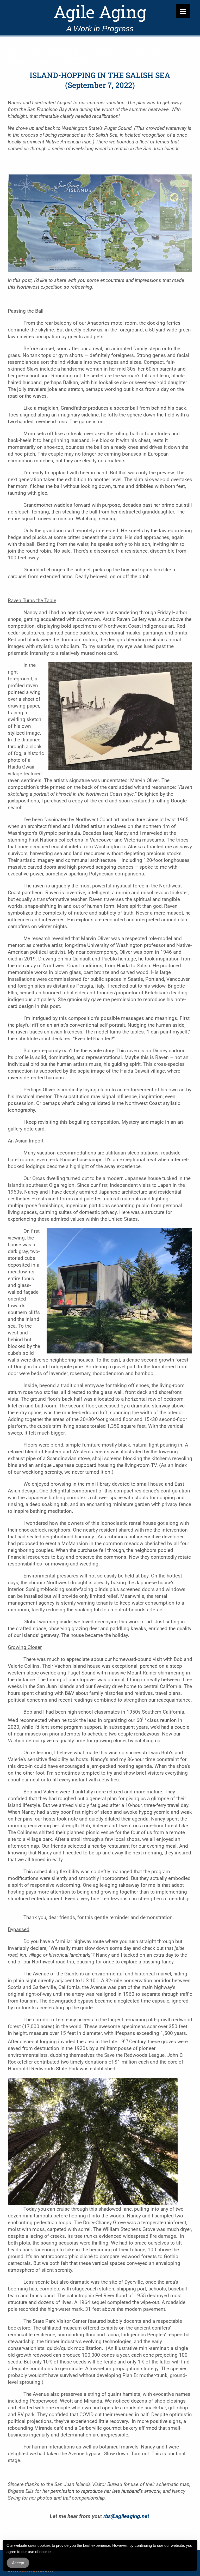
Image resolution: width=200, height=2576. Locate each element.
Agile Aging (100, 12)
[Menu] (183, 11)
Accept (18, 2563)
